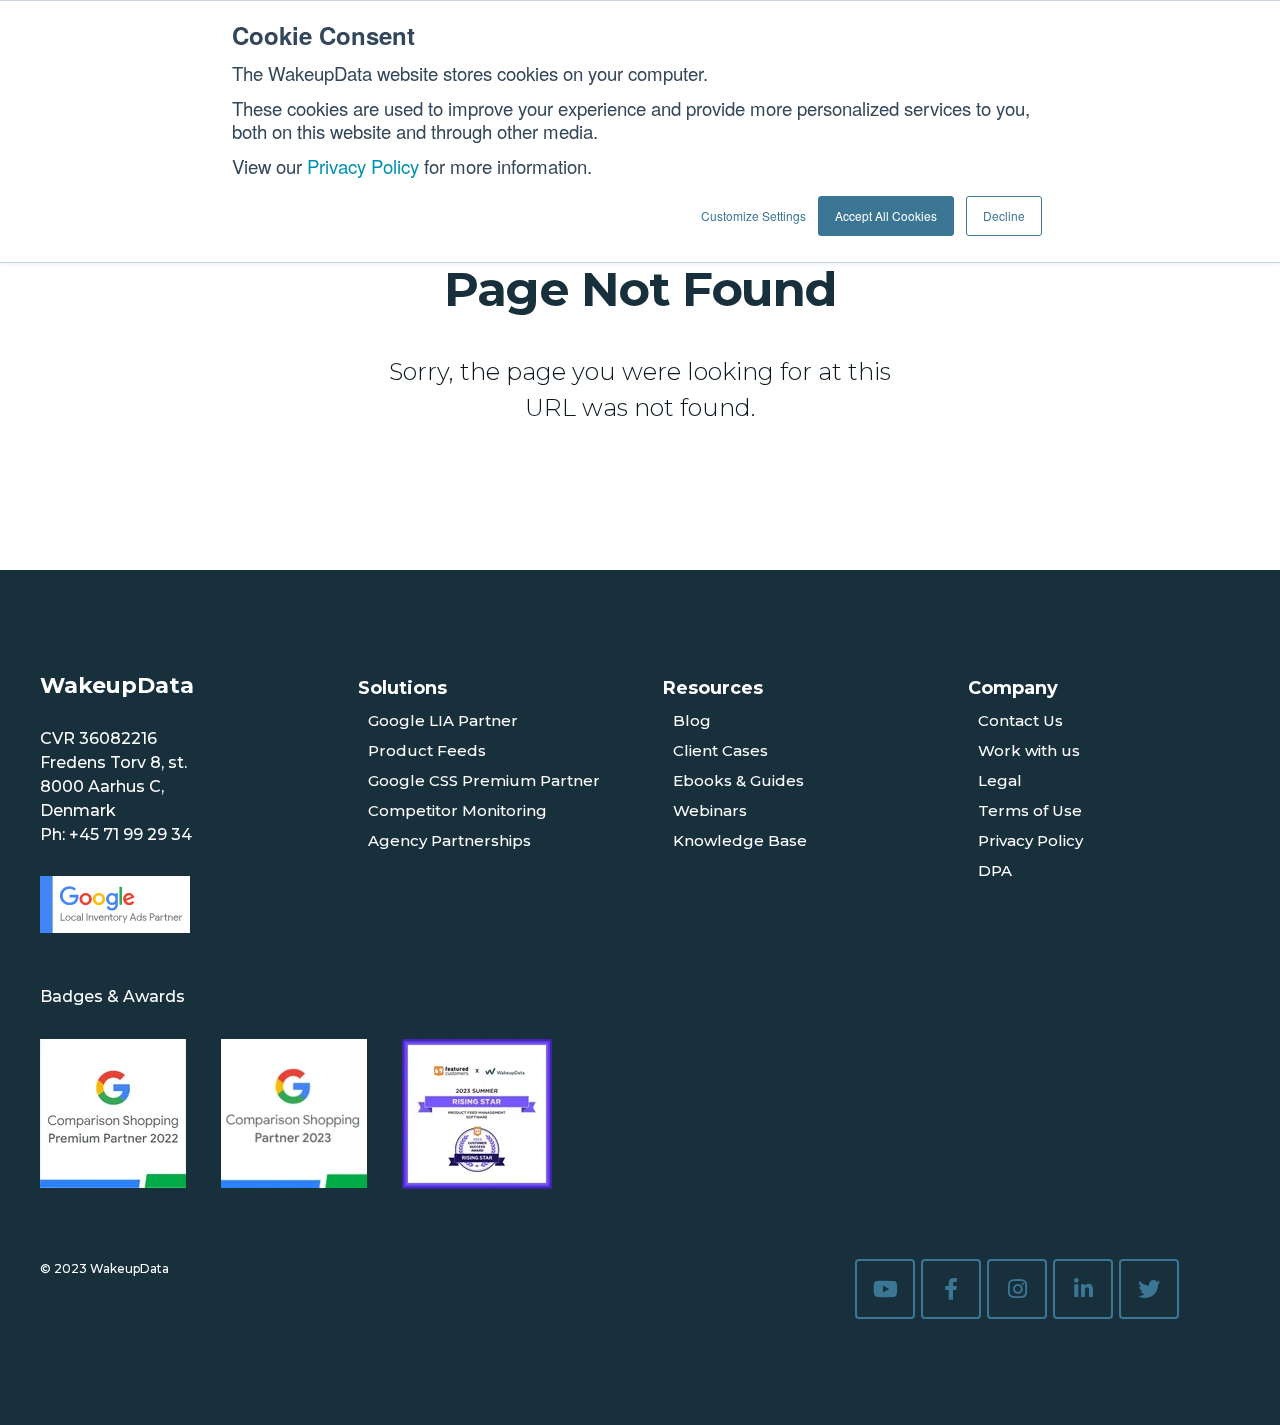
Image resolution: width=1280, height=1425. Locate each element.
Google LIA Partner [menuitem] (443, 720)
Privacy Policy (363, 166)
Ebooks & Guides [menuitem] (738, 780)
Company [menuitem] (1013, 688)
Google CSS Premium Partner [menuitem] (484, 780)
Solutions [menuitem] (402, 688)
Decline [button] (1004, 215)
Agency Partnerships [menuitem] (449, 840)
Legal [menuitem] (1000, 780)
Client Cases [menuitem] (720, 750)
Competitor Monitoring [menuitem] (457, 810)
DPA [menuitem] (995, 870)
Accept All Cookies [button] (886, 215)
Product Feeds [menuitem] (427, 750)
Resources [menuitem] (713, 688)
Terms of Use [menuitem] (1030, 810)
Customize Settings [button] (753, 215)
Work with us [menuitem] (1029, 750)
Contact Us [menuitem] (1020, 720)
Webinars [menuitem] (710, 810)
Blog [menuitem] (692, 720)
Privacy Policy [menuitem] (1030, 840)
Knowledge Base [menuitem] (740, 840)
